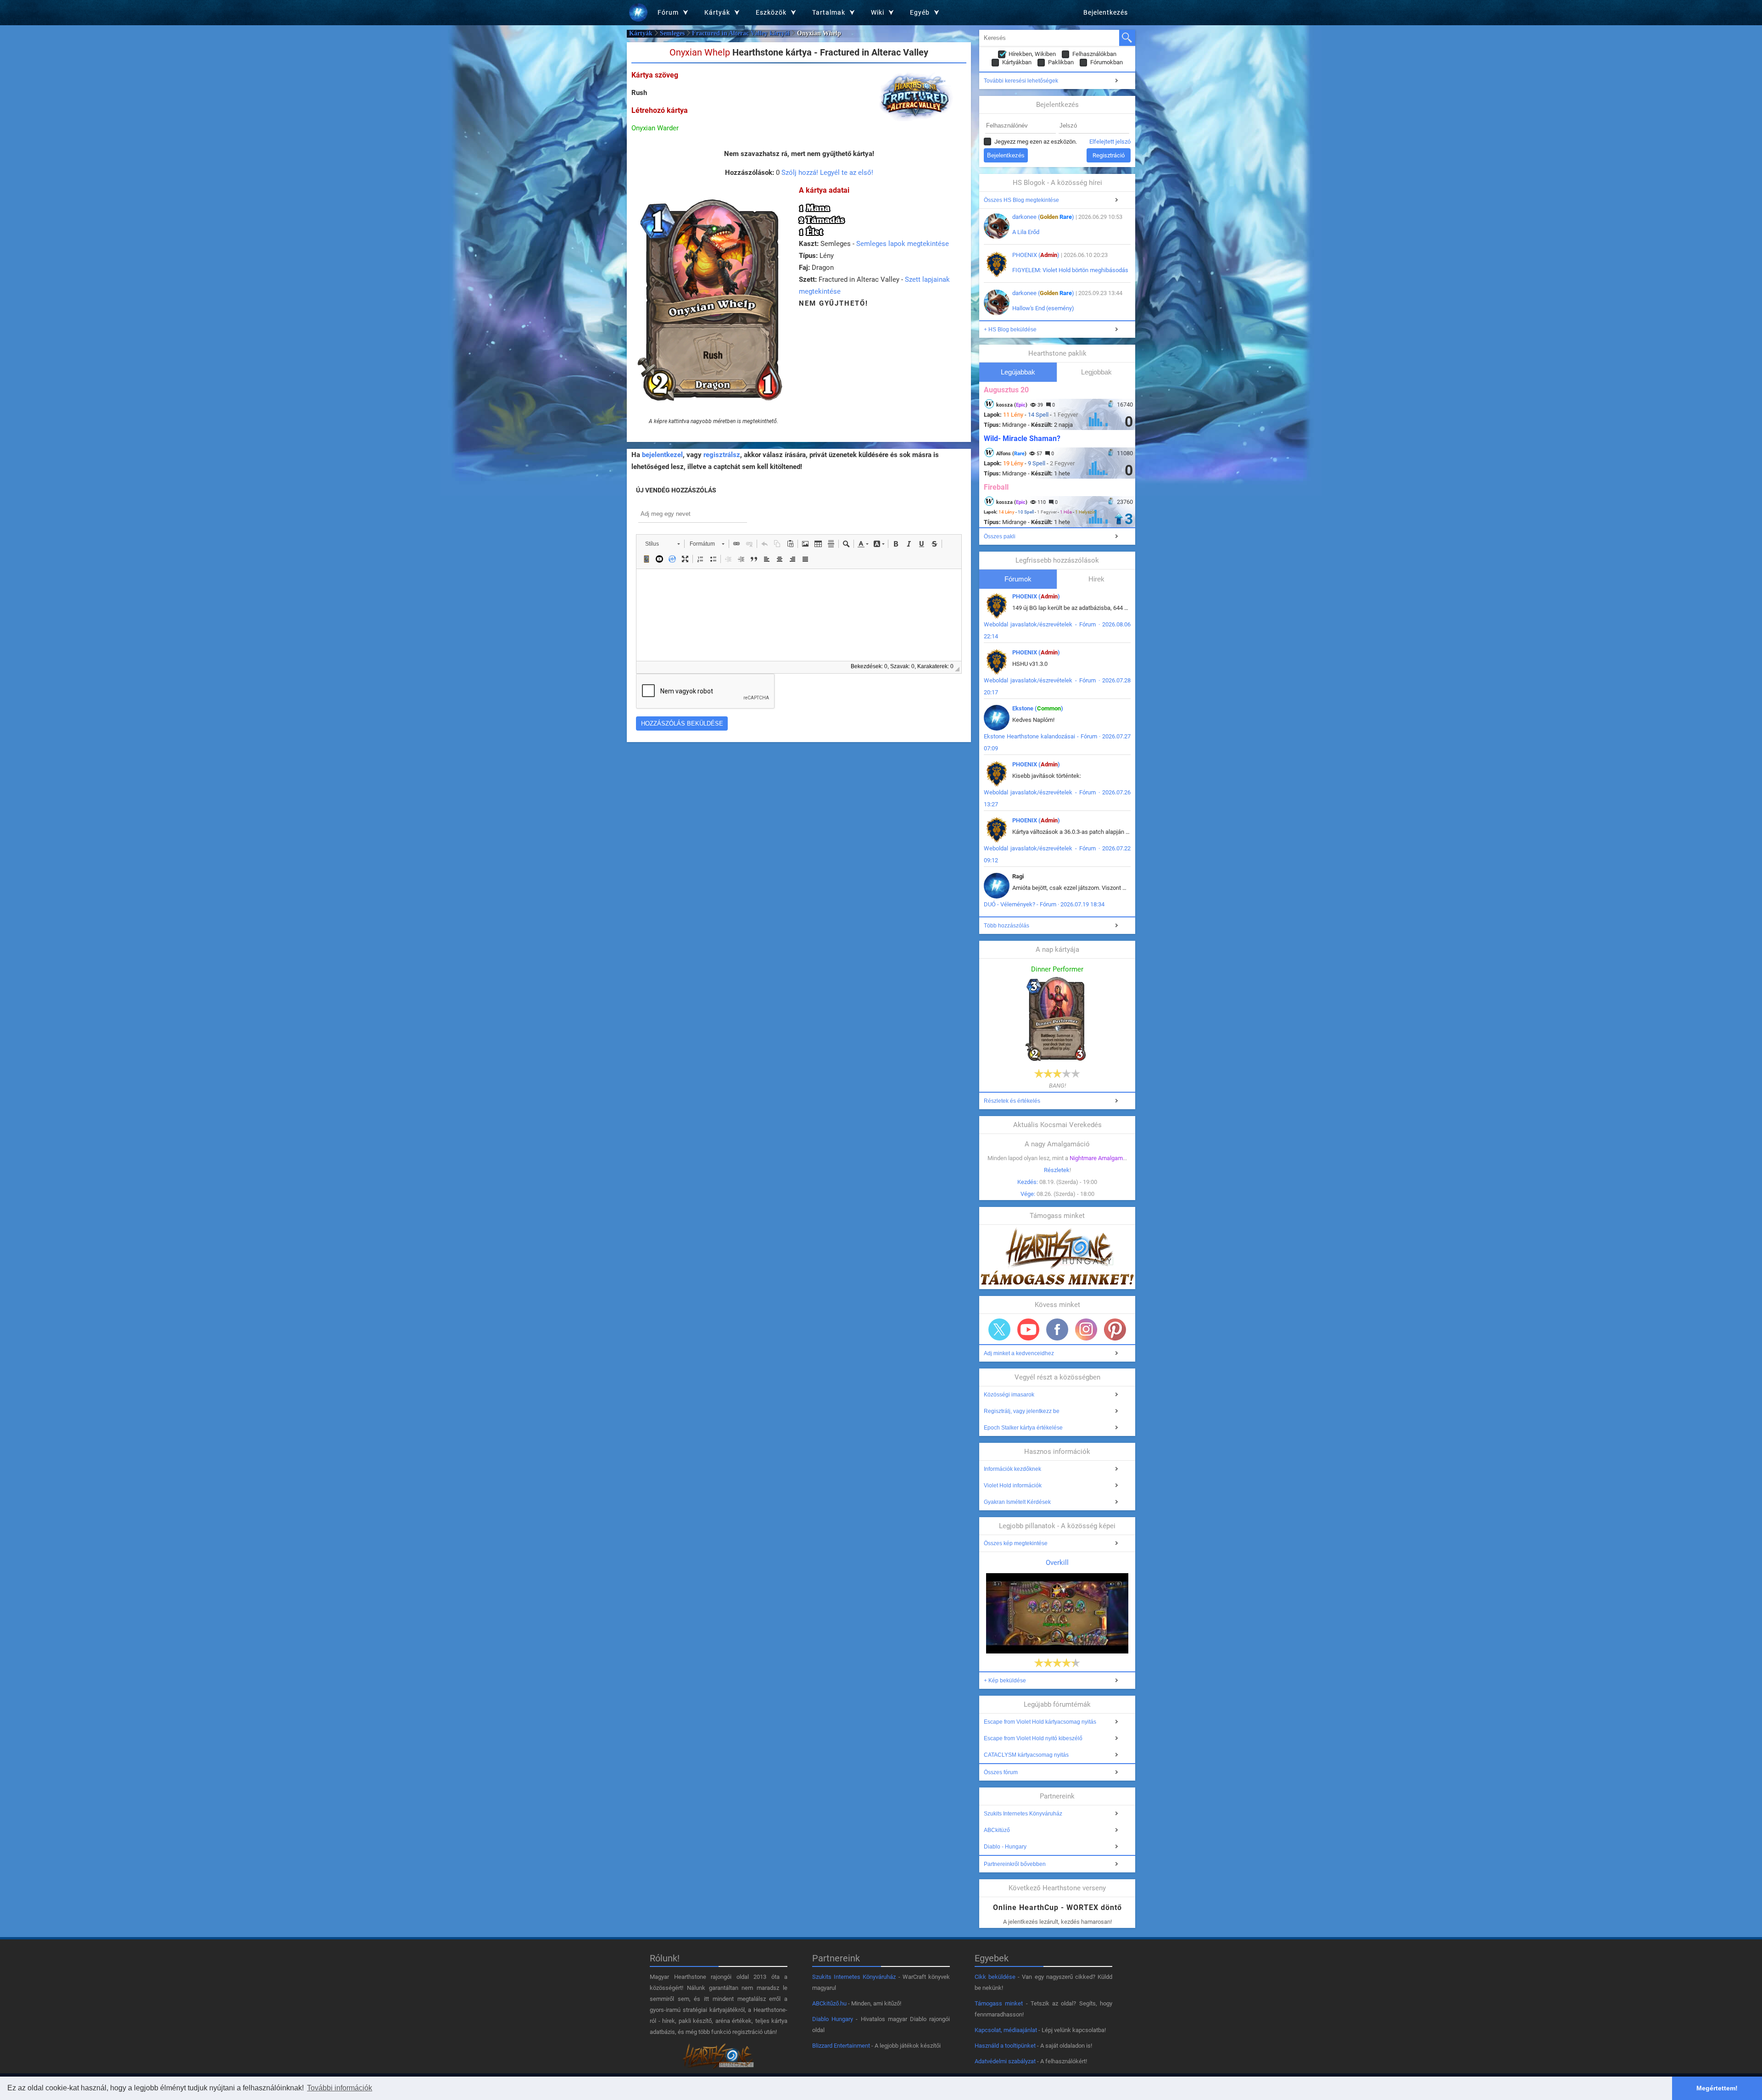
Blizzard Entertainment (841, 2046)
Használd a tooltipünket (1005, 2046)
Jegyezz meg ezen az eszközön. (1036, 142)
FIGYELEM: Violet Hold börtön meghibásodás (1070, 270)
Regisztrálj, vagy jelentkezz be (1022, 1411)
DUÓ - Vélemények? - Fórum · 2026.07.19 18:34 (1044, 904)
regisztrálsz (722, 455)
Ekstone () (1038, 708)
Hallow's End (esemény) (1043, 308)
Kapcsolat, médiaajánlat (1006, 2030)
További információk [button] (340, 2088)
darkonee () (1043, 217)
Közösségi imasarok (1009, 1395)
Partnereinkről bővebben (1015, 1864)
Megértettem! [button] (1717, 2088)
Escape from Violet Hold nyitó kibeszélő (1033, 1738)
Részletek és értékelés (1012, 1101)
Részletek (1057, 1170)
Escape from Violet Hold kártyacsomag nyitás (1040, 1722)
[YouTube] (1028, 1329)
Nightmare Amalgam (1096, 1158)
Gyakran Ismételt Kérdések (1017, 1502)
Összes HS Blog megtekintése (1021, 200)
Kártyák (641, 33)
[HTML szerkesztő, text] (799, 615)
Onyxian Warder (655, 128)
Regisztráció (1109, 155)
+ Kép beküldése (1005, 1681)
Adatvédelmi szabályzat (1005, 2061)
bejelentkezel (662, 455)
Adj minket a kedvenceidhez (1019, 1353)
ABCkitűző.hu (829, 2003)
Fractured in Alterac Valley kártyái (741, 33)
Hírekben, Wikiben (1032, 54)
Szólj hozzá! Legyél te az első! (827, 173)
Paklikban (1061, 62)
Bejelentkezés (1106, 12)
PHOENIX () (1036, 255)
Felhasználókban (1094, 54)
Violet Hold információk (1013, 1486)
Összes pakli (1000, 536)
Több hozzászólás (1006, 926)
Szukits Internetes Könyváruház (1023, 1814)
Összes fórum (1001, 1772)
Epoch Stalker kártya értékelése (1023, 1428)
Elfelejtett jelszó (1110, 142)
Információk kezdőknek (1012, 1469)
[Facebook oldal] (1057, 1329)
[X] (999, 1329)
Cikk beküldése (995, 1977)
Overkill (1057, 1563)
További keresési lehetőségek (1021, 81)
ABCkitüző (997, 1830)
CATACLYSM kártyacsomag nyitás (1026, 1755)
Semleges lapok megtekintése (903, 244)
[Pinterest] (1115, 1329)
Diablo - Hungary (1005, 1847)
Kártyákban (1017, 62)
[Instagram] (1086, 1329)
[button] (662, 544)
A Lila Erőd (1026, 232)
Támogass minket (999, 2003)
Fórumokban (1107, 62)
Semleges (672, 33)
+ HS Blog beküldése (1010, 330)
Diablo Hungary (833, 2019)
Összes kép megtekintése (1016, 1543)
